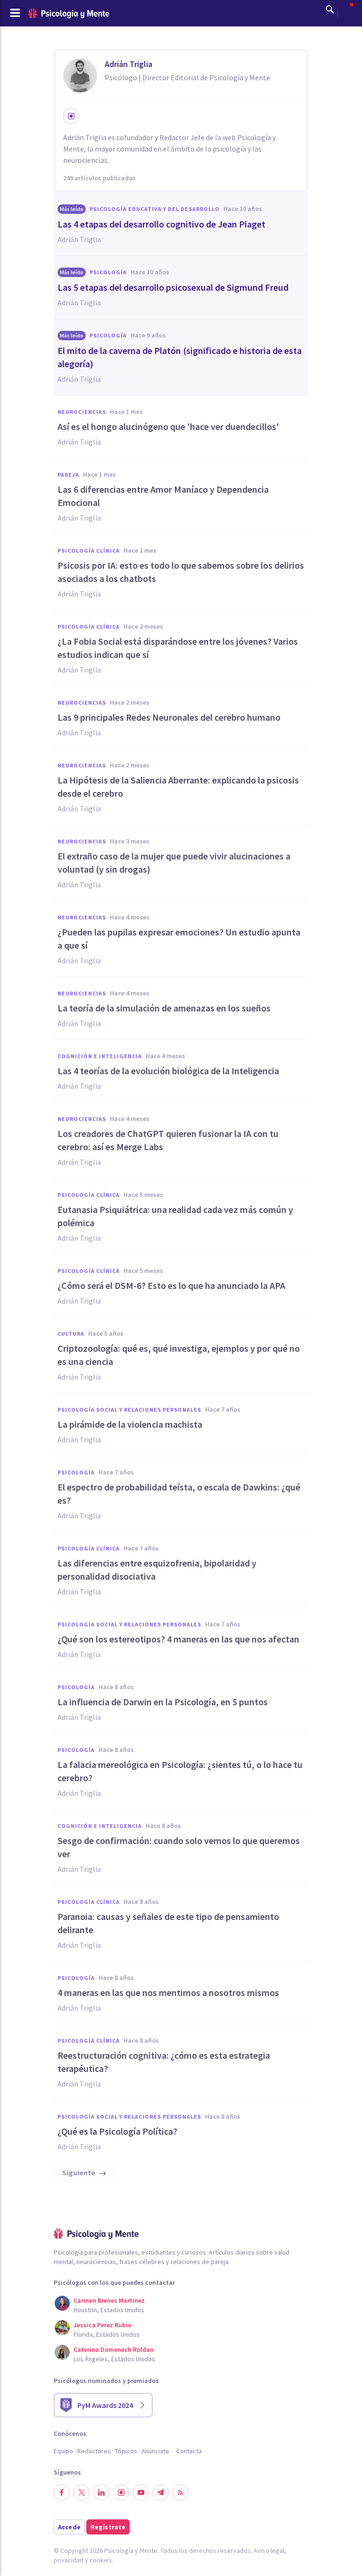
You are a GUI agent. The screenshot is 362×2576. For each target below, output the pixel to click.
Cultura (71, 1334)
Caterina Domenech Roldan (114, 2349)
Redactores (94, 2451)
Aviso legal (269, 2551)
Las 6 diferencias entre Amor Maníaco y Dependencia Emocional (163, 496)
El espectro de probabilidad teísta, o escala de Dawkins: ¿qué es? (179, 1494)
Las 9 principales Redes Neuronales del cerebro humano (169, 717)
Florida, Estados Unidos (107, 2334)
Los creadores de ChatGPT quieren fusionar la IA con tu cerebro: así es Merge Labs (168, 1140)
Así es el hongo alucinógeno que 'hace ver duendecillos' (168, 426)
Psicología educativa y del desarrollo (155, 209)
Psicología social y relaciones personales (129, 1410)
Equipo (63, 2451)
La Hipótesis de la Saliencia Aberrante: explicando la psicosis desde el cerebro (178, 787)
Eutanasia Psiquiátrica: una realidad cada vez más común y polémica (175, 1216)
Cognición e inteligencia (100, 1056)
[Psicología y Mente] (69, 13)
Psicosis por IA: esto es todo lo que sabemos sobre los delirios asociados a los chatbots (181, 572)
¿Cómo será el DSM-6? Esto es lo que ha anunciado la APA (171, 1285)
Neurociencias (82, 412)
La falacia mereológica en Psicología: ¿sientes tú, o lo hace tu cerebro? (180, 1771)
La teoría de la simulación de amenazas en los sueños (164, 1008)
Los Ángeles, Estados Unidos (114, 2359)
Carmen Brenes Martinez (109, 2300)
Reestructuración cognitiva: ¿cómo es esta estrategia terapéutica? (164, 2062)
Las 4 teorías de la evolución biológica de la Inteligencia (168, 1071)
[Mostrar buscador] (330, 9)
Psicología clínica (89, 551)
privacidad (69, 2560)
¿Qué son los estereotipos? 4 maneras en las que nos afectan (178, 1639)
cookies (101, 2560)
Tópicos (126, 2451)
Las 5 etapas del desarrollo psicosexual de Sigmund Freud (173, 287)
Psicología (108, 272)
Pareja (68, 475)
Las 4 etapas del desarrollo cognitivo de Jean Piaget (161, 224)
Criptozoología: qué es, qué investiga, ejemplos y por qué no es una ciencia (179, 1355)
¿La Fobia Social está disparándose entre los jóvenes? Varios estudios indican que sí (178, 648)
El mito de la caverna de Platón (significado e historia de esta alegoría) (180, 357)
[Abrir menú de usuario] (347, 9)
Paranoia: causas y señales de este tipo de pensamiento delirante (168, 1923)
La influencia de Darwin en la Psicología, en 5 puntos (163, 1702)
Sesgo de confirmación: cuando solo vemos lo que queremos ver (179, 1847)
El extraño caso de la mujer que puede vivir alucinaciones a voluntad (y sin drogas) (174, 863)
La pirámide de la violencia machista (130, 1424)
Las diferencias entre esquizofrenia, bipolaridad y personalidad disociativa (157, 1570)
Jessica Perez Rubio (103, 2325)
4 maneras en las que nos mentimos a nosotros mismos (168, 1992)
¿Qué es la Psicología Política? (117, 2131)
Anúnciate (155, 2451)
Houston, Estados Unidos (109, 2310)
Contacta (189, 2451)
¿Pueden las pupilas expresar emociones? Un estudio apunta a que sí (179, 939)
